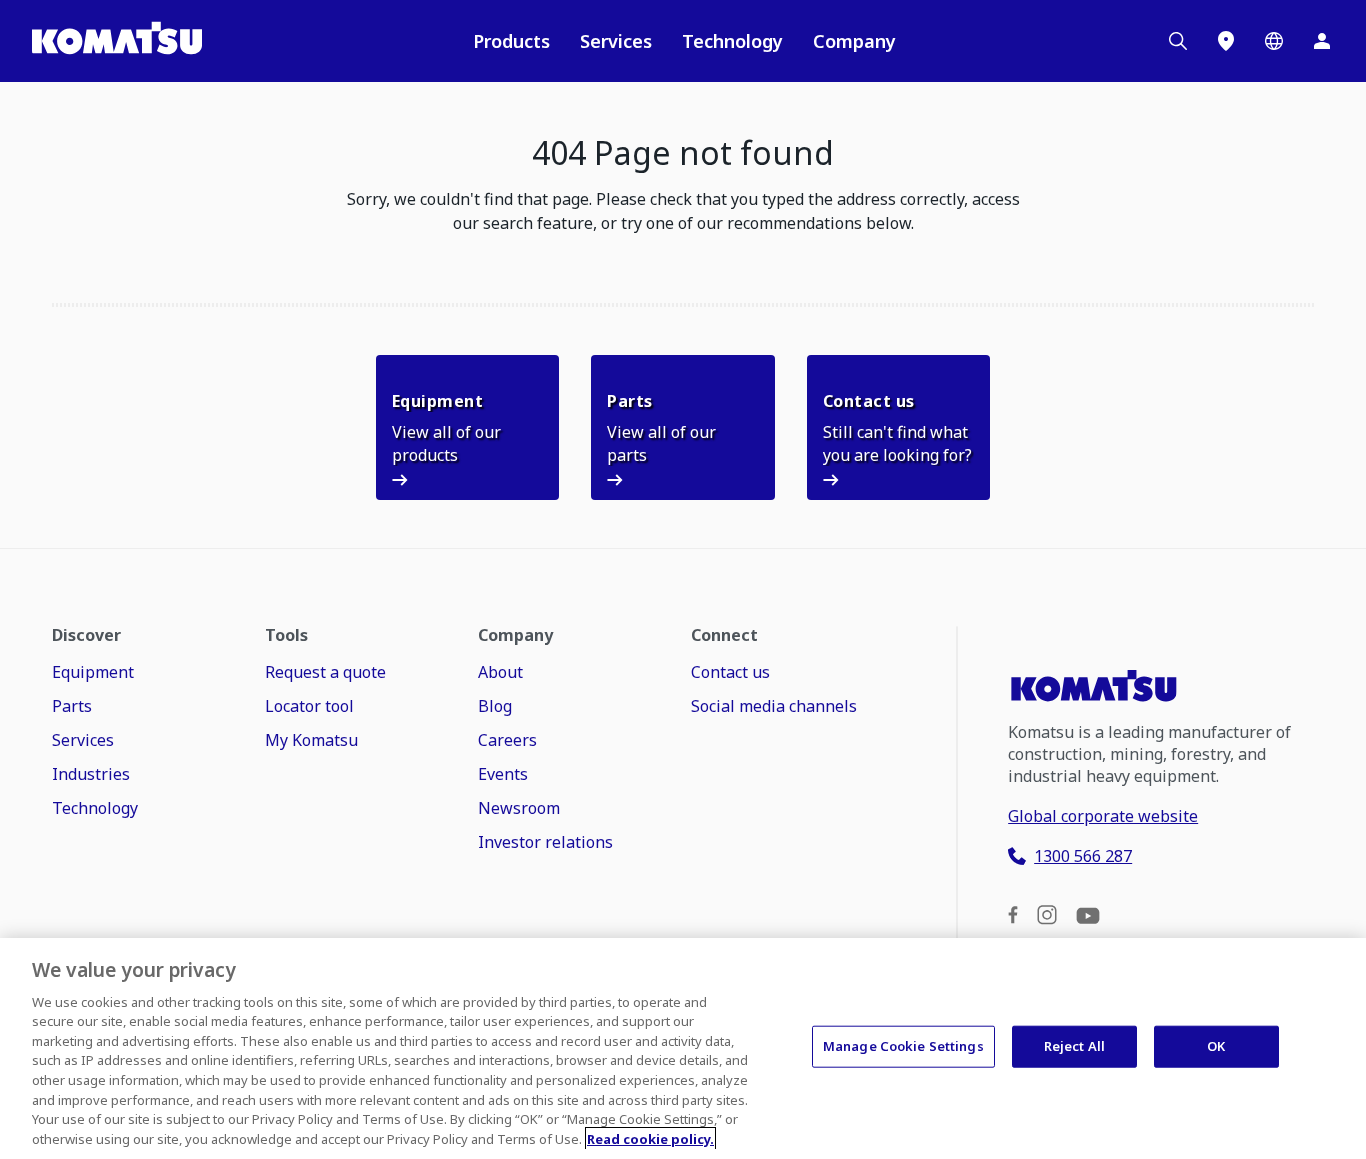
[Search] (1178, 41)
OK (1216, 1046)
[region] (683, 1048)
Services (616, 41)
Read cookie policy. (650, 1138)
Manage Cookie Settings (903, 1046)
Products (511, 41)
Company (854, 41)
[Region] (1274, 41)
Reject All (1074, 1046)
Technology (732, 41)
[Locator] (1226, 41)
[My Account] (1322, 41)
